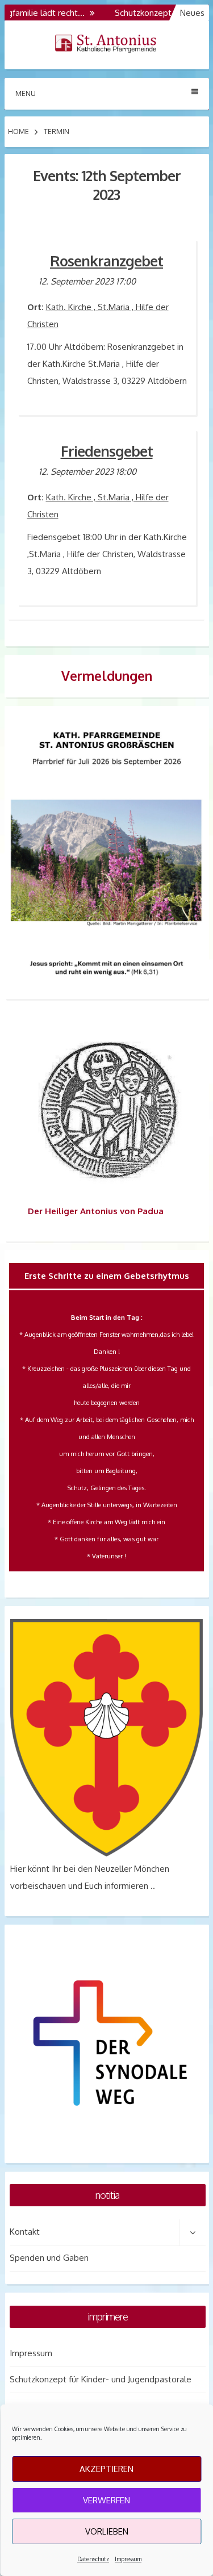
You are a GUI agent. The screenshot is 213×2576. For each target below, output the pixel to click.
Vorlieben (107, 2531)
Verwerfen (106, 2500)
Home (18, 131)
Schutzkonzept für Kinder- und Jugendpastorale (101, 2379)
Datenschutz (93, 2559)
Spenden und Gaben (49, 2258)
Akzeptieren (106, 2469)
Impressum (128, 2559)
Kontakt (25, 2232)
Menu (26, 93)
